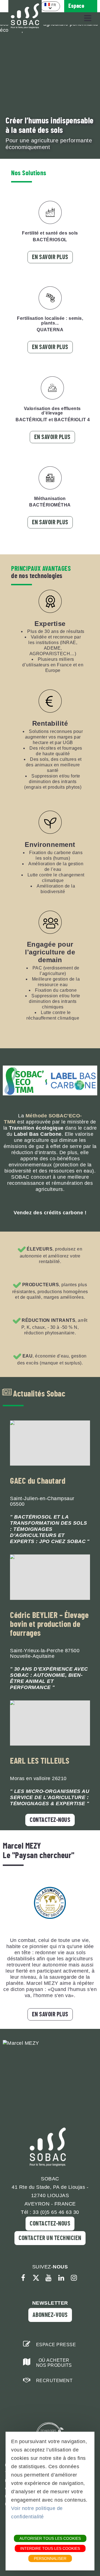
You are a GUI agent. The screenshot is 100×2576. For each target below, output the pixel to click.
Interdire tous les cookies (50, 2548)
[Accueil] (25, 16)
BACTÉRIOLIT (32, 420)
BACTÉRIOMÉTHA (50, 505)
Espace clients (76, 8)
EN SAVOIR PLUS (50, 2014)
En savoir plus (50, 257)
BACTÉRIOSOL (50, 240)
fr (54, 5)
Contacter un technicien (50, 2238)
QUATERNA (50, 330)
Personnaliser (50, 2558)
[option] (50, 92)
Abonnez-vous (50, 2315)
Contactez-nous (50, 1820)
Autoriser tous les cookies (50, 2538)
